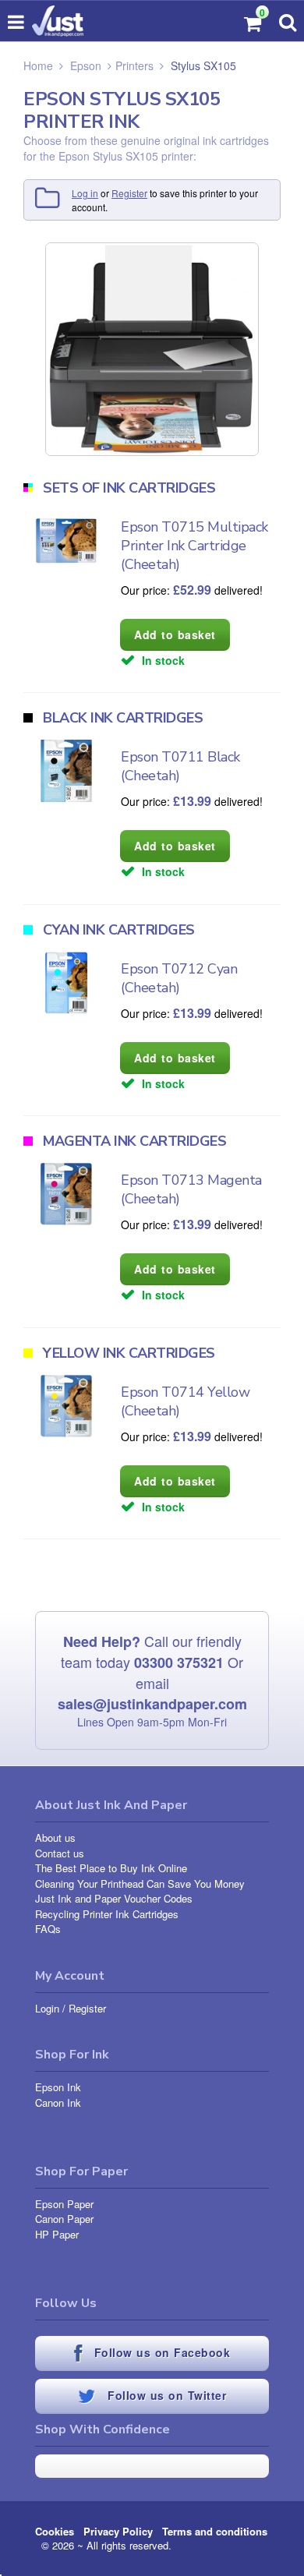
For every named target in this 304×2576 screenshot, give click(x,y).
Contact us (60, 1853)
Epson (86, 65)
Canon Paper (64, 2219)
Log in (85, 193)
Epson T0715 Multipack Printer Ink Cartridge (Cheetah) (194, 546)
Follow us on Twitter (165, 2395)
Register (129, 193)
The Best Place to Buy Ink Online (111, 1868)
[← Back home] (58, 21)
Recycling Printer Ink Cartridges (107, 1914)
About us (55, 1837)
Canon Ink (58, 2102)
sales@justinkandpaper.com (152, 1704)
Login (47, 2008)
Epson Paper (64, 2204)
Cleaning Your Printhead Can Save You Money (140, 1883)
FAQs (48, 1929)
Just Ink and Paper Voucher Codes (114, 1898)
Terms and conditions (215, 2531)
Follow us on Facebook (160, 2352)
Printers (134, 65)
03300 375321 (179, 1663)
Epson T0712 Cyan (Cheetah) (179, 978)
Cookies (55, 2531)
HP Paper (57, 2234)
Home (38, 65)
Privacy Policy (118, 2531)
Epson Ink (58, 2087)
